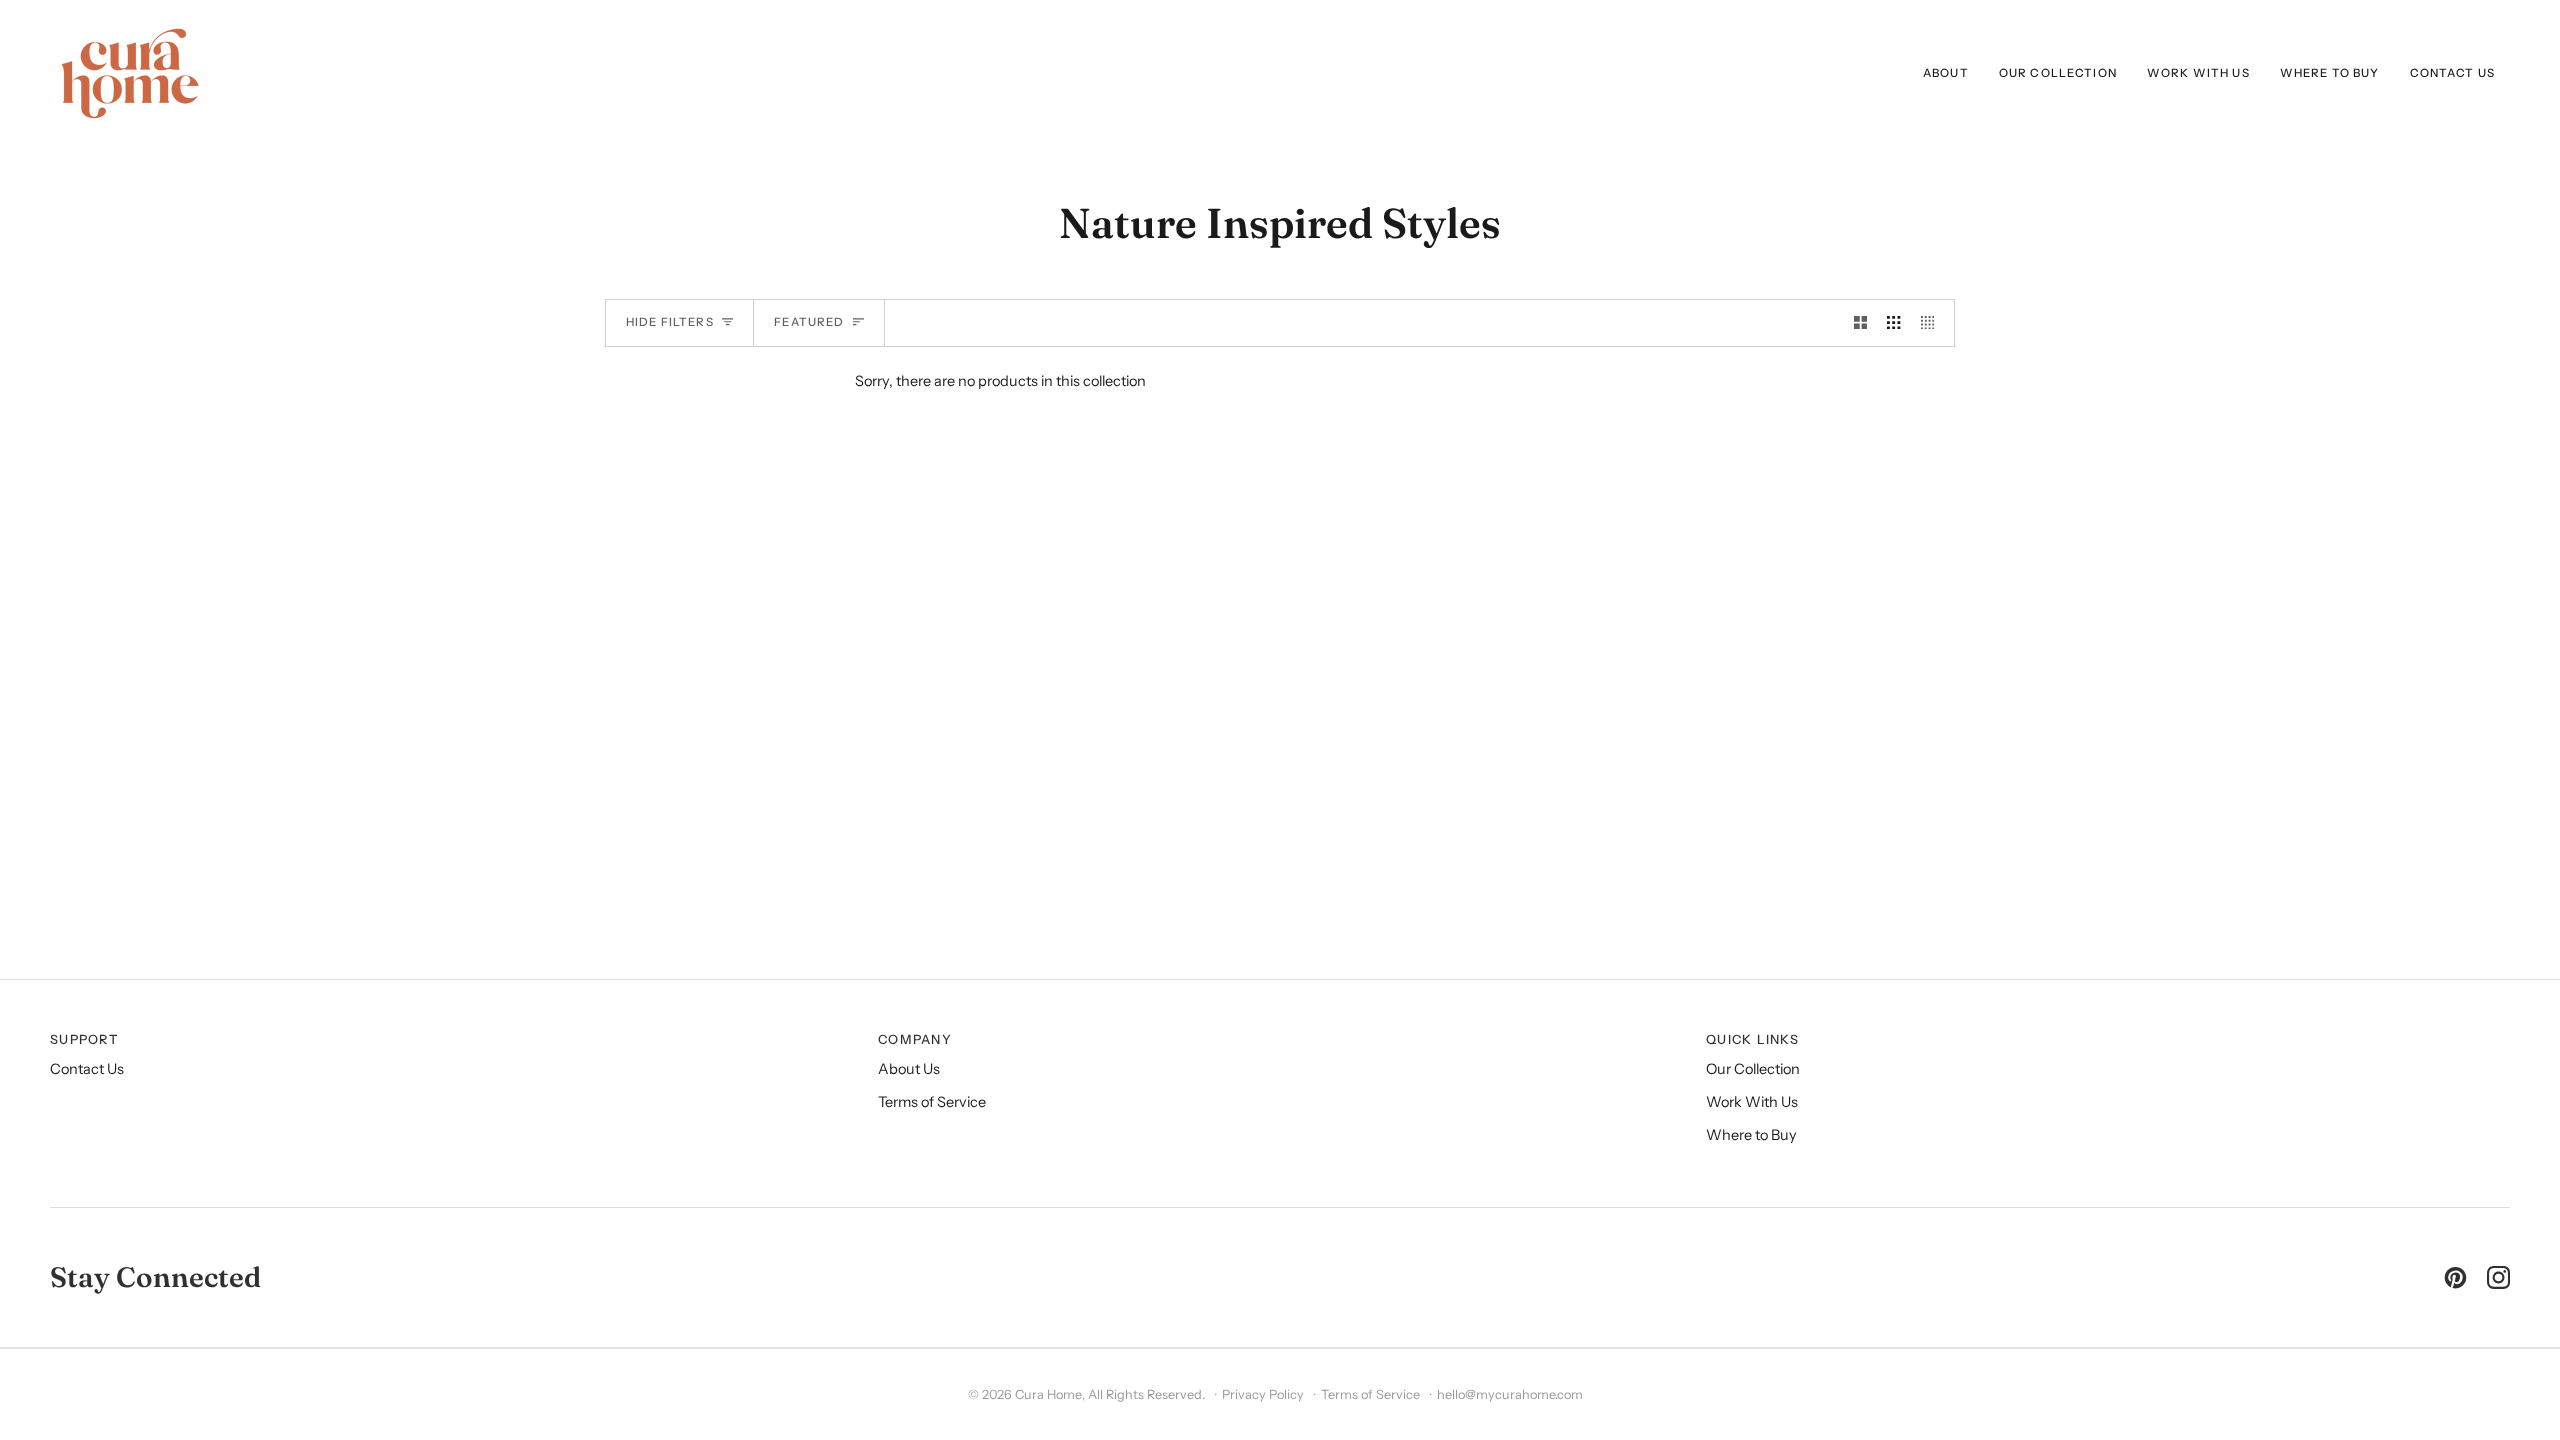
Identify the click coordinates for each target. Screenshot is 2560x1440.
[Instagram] (2498, 1277)
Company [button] (915, 1039)
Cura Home (1048, 1394)
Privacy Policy (1263, 1394)
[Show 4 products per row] (1932, 323)
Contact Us (87, 1069)
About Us (909, 1069)
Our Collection (1753, 1069)
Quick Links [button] (1752, 1039)
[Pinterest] (2455, 1277)
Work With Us (1752, 1102)
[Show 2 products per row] (1860, 323)
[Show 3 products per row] (1893, 323)
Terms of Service (932, 1102)
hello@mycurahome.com (1510, 1394)
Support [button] (84, 1039)
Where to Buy (1751, 1135)
